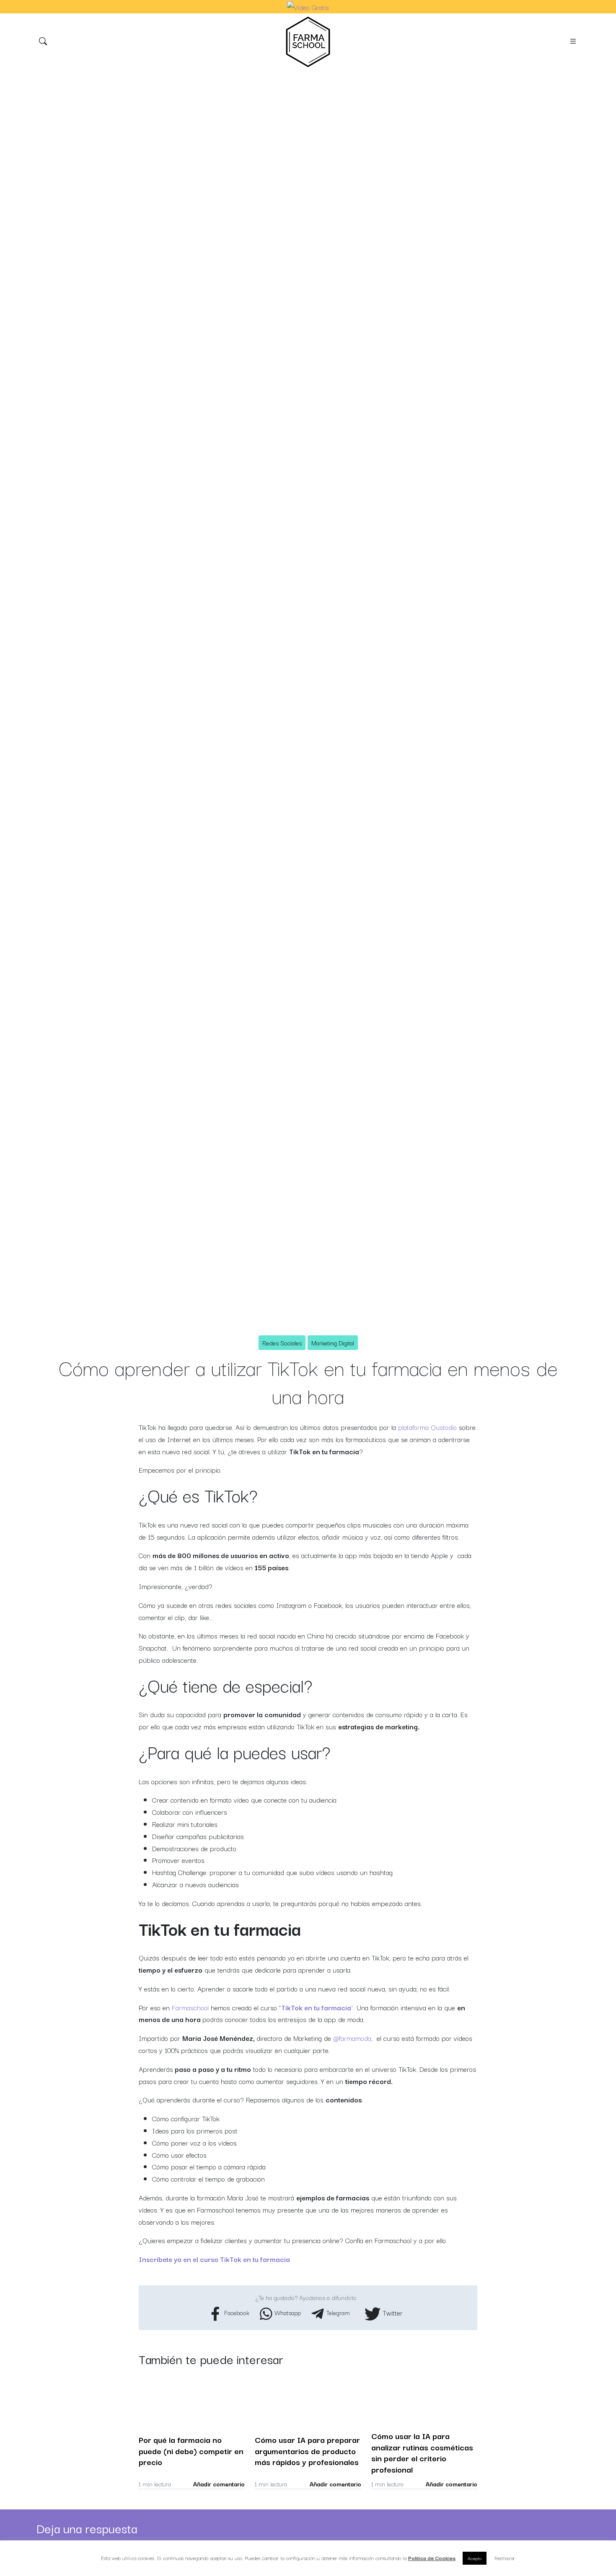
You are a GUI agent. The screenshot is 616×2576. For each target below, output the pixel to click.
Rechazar (505, 2558)
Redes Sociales (282, 1343)
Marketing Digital (333, 1343)
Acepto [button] (475, 2558)
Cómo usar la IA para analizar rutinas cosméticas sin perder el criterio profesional (422, 2452)
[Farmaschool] (308, 42)
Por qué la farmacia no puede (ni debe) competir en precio (191, 2451)
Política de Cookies (432, 2558)
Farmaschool (190, 2007)
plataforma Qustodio (427, 1427)
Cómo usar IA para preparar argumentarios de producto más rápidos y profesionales (307, 2451)
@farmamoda (352, 2038)
